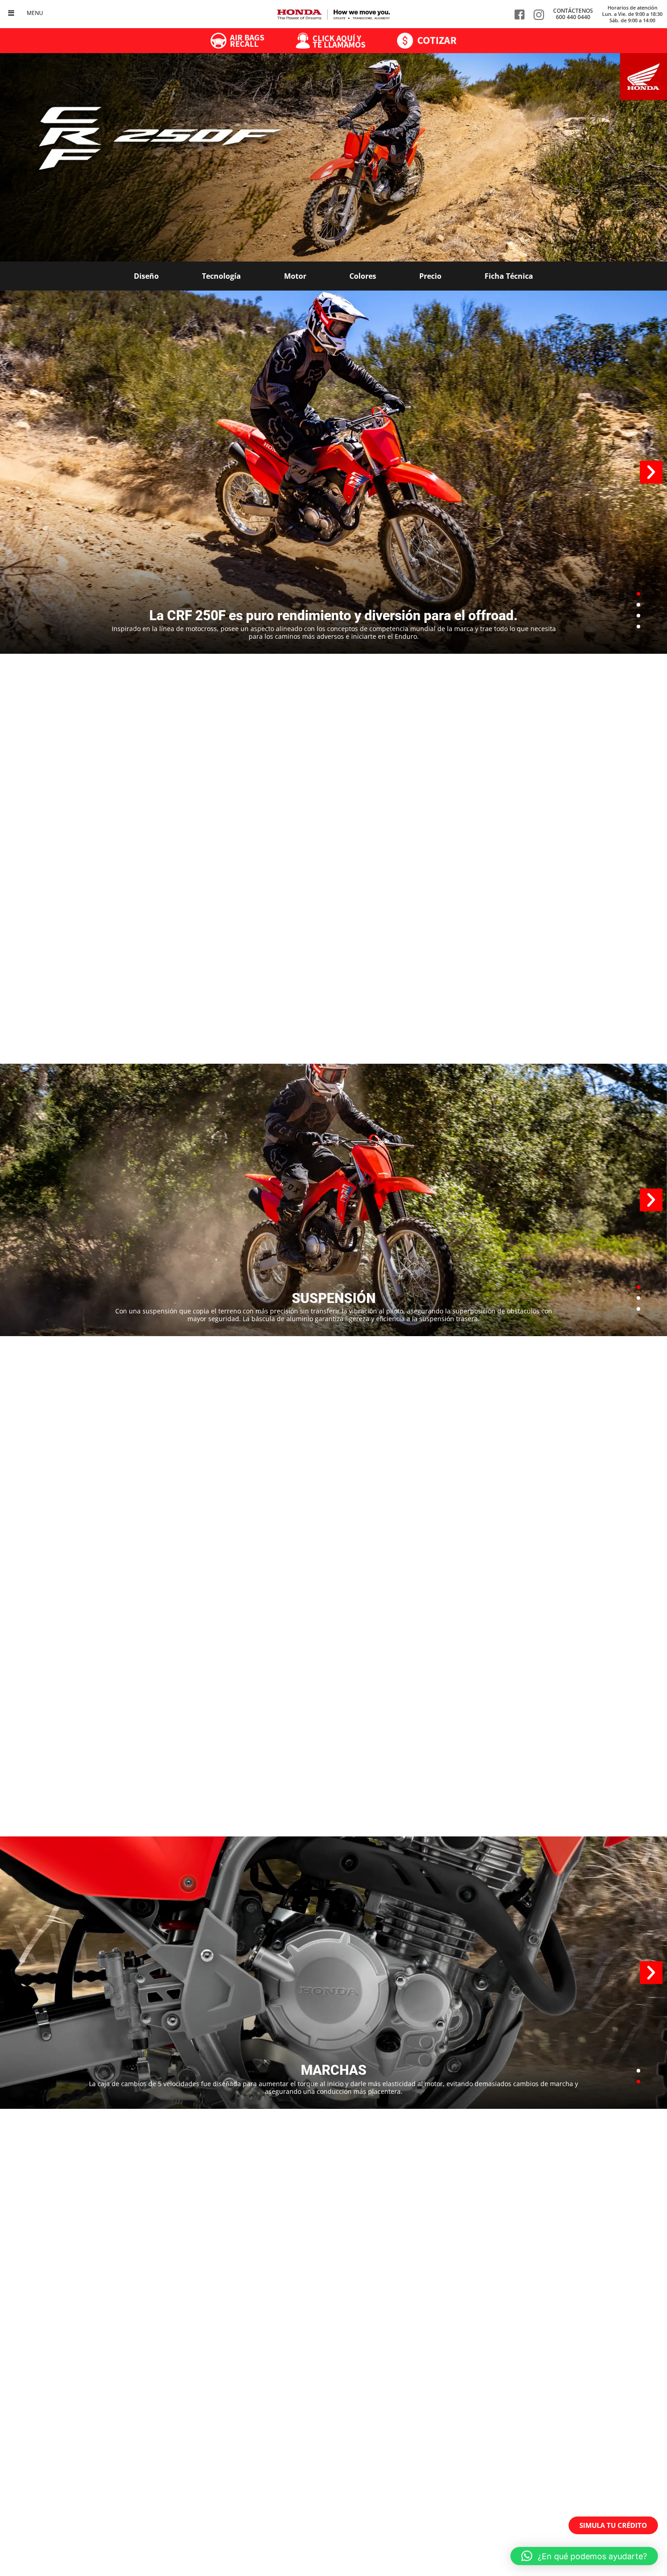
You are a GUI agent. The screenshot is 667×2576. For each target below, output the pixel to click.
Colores (363, 276)
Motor (295, 276)
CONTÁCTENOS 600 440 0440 (573, 14)
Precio (430, 276)
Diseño (146, 276)
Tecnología (221, 276)
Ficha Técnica (509, 276)
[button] (651, 472)
